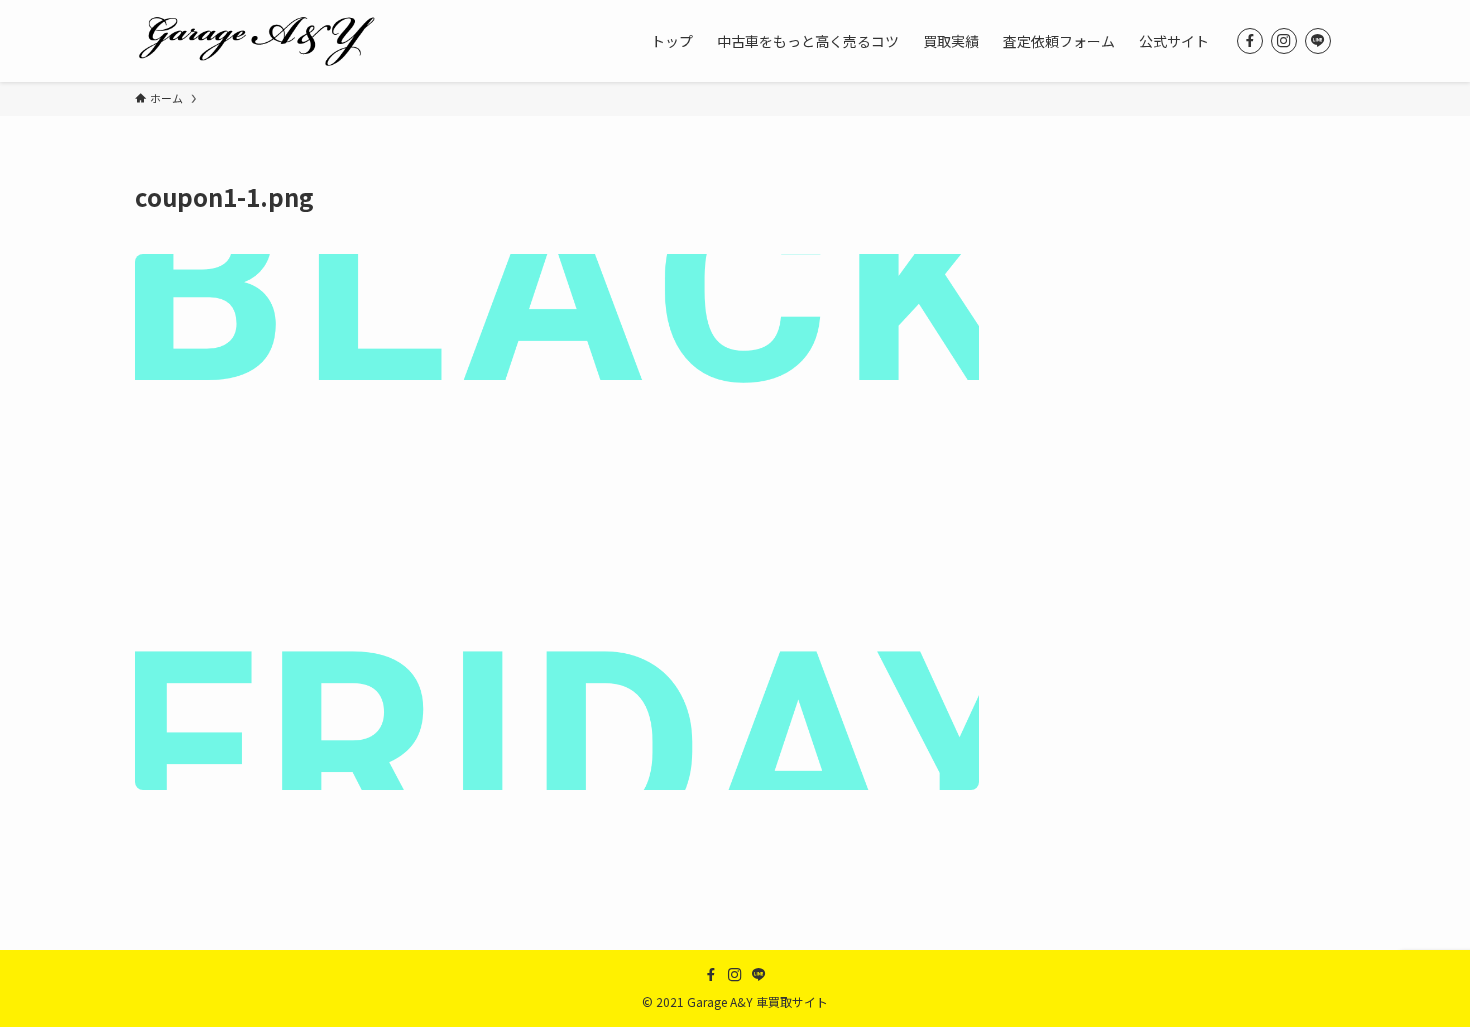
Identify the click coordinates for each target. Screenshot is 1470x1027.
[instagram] (1284, 41)
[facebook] (1250, 41)
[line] (1318, 41)
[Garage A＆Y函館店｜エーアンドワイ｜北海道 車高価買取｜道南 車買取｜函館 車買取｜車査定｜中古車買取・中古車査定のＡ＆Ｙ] (256, 41)
